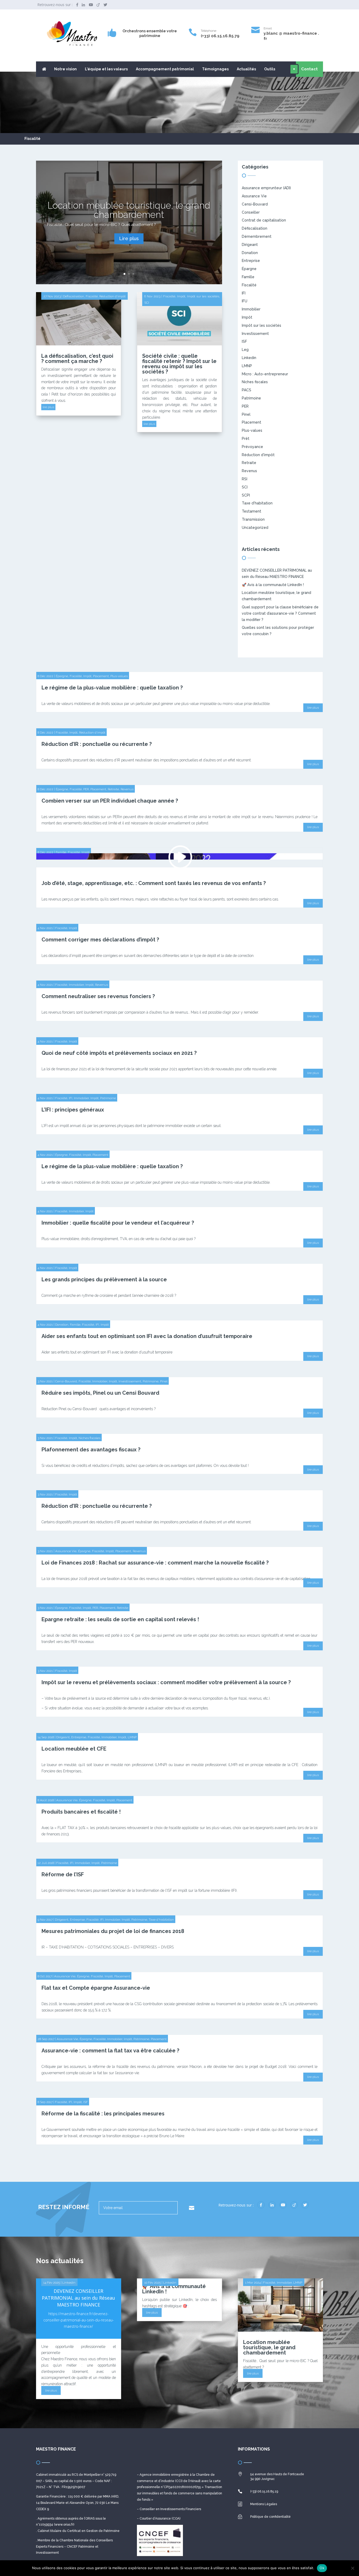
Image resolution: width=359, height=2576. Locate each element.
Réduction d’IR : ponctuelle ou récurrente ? (97, 744)
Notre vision (65, 69)
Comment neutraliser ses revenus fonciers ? (98, 996)
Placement (252, 422)
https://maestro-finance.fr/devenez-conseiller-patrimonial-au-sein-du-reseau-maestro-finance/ (79, 2320)
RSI (245, 479)
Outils (270, 69)
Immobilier (251, 309)
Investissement (255, 334)
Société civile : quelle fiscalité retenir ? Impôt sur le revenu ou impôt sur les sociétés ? (179, 364)
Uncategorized (255, 528)
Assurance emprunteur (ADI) (266, 188)
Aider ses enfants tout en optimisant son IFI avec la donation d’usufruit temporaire (147, 1336)
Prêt (246, 439)
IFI (244, 293)
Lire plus (129, 238)
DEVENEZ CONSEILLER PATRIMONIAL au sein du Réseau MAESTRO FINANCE (78, 2298)
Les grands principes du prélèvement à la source (104, 1279)
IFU (245, 301)
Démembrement (257, 236)
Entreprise (251, 261)
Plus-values (252, 430)
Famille (248, 277)
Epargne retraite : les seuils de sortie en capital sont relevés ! (120, 1619)
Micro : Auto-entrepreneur (265, 374)
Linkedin (249, 358)
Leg (245, 350)
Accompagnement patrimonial (165, 69)
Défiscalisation (74, 296)
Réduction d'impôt (112, 296)
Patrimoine (251, 398)
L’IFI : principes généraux (73, 1110)
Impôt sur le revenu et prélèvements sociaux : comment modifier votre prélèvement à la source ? (166, 1682)
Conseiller (251, 212)
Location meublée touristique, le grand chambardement (129, 210)
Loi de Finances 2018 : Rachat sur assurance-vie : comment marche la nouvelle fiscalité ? (155, 1563)
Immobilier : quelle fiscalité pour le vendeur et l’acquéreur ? (118, 1223)
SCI (147, 303)
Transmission (253, 519)
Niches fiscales (255, 382)
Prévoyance (252, 447)
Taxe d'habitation (257, 503)
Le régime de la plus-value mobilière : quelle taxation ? (112, 688)
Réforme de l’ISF (63, 1874)
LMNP (247, 366)
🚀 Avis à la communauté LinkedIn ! (273, 585)
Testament (252, 511)
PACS (247, 390)
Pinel (246, 414)
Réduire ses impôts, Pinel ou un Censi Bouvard (100, 1393)
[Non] (352, 2568)
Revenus (249, 471)
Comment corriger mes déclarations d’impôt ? (100, 940)
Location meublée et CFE (74, 1749)
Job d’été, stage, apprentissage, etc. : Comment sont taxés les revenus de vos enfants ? (154, 883)
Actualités (246, 69)
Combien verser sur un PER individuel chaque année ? (110, 801)
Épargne (249, 269)
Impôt (181, 296)
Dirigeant (250, 245)
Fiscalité (92, 296)
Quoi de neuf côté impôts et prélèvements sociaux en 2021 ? (119, 1053)
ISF (244, 341)
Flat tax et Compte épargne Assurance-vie (96, 1988)
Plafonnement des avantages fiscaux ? (91, 1450)
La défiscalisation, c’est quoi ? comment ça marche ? (77, 359)
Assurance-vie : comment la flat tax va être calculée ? (110, 2051)
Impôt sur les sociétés (203, 296)
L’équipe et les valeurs (106, 69)
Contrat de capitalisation (264, 220)
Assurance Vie (254, 196)
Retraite (249, 463)
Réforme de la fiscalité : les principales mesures (103, 2114)
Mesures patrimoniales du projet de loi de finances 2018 (113, 1931)
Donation (250, 253)
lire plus (48, 407)
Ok (322, 2568)
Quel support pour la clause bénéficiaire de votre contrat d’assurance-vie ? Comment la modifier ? (280, 613)
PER (245, 406)
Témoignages (215, 69)
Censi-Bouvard (255, 204)
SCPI (246, 495)
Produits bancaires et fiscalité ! (81, 1812)
